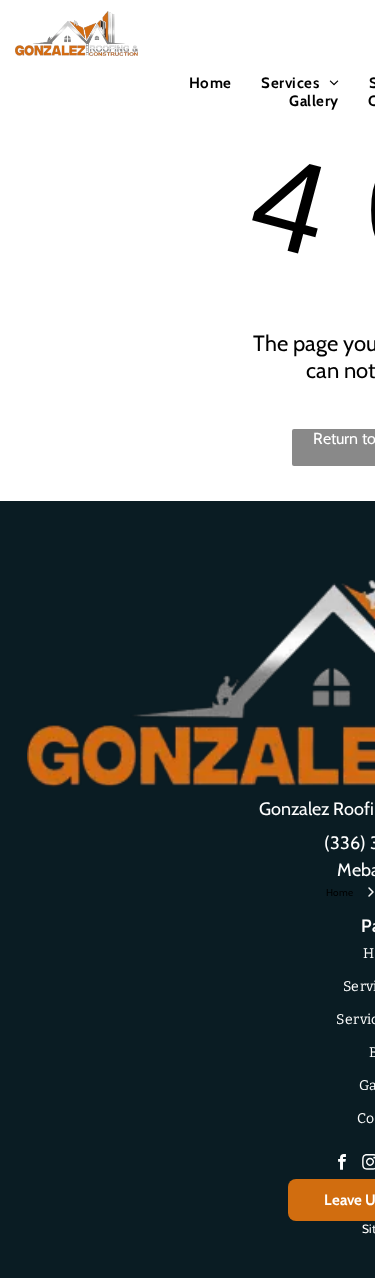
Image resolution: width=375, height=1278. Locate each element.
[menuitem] (210, 83)
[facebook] (342, 1164)
